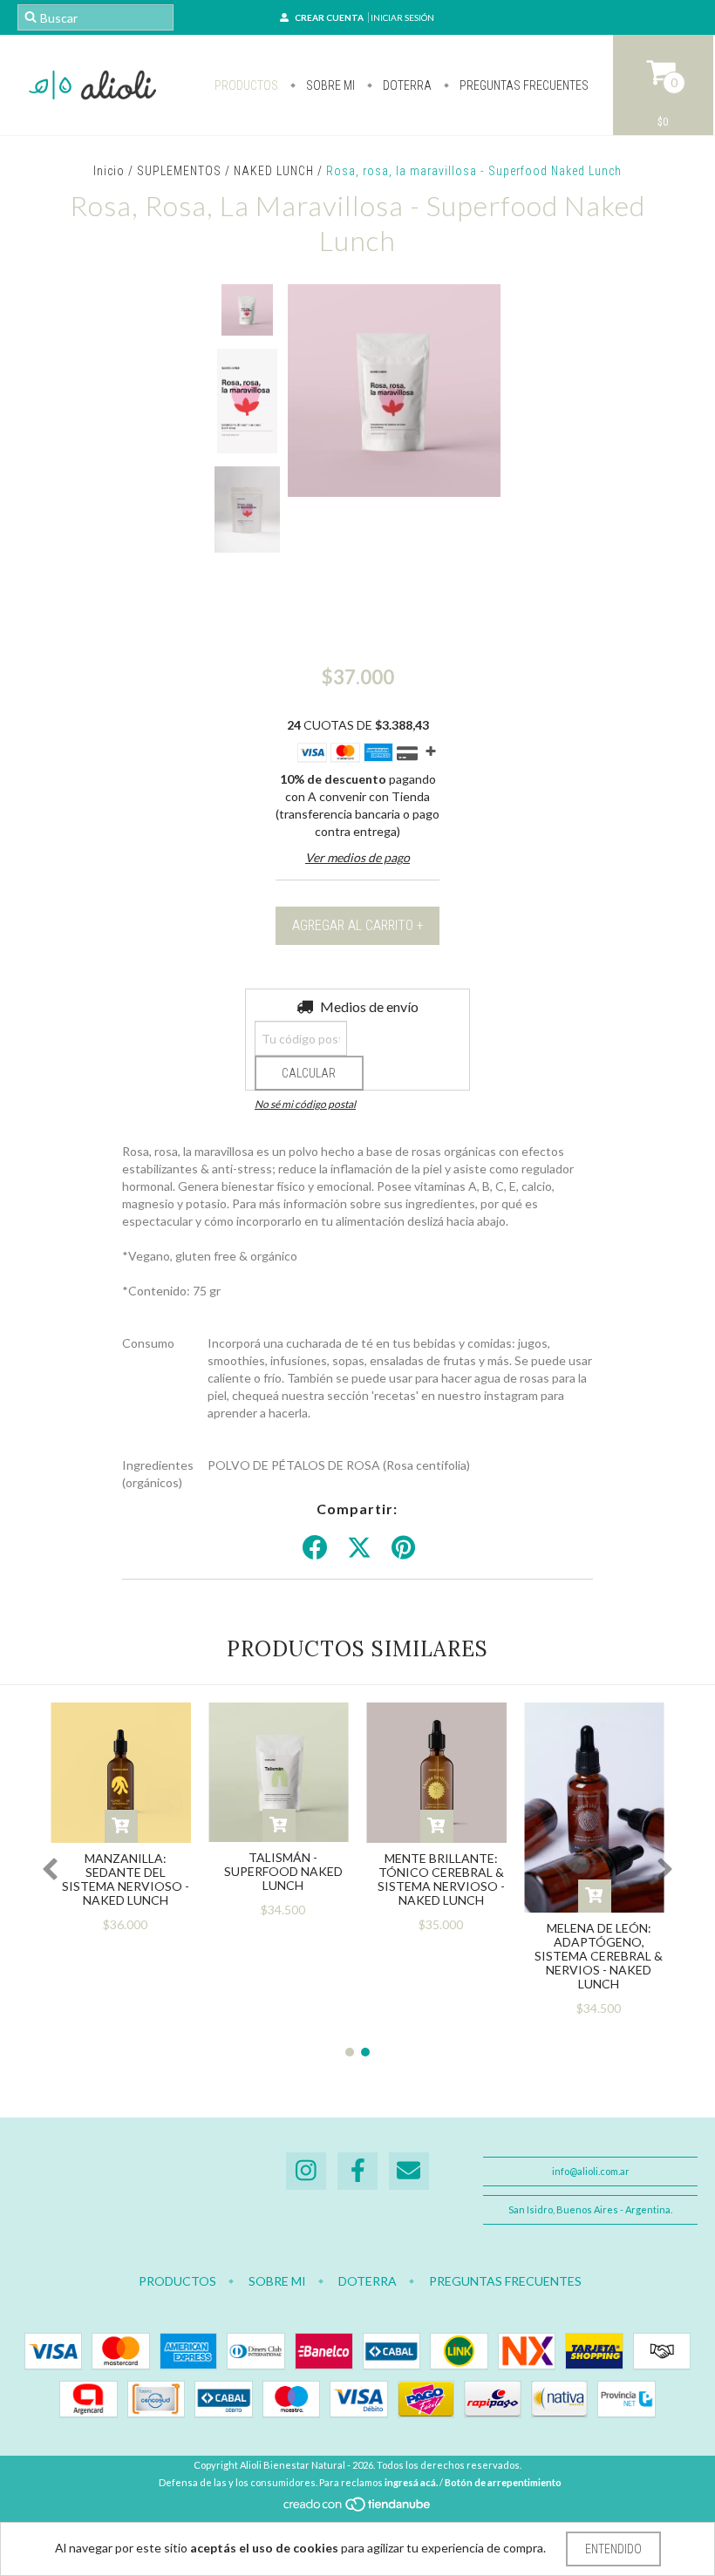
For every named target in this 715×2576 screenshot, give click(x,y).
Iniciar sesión (402, 17)
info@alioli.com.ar (591, 2171)
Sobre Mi (329, 85)
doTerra (406, 85)
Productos (246, 85)
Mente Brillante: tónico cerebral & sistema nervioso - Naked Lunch (441, 1879)
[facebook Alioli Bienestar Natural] (357, 2171)
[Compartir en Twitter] (359, 1548)
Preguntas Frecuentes (523, 85)
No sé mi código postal (305, 1104)
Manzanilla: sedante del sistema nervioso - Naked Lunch (126, 1879)
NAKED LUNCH (274, 171)
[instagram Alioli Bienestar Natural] (306, 2171)
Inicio (109, 171)
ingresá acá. (411, 2482)
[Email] (409, 2171)
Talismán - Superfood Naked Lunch (283, 1871)
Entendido (613, 2549)
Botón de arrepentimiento (503, 2482)
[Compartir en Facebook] (315, 1548)
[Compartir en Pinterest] (403, 1548)
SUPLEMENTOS (179, 171)
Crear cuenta (329, 17)
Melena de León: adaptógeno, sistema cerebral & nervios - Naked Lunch (599, 1956)
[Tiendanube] (358, 2508)
